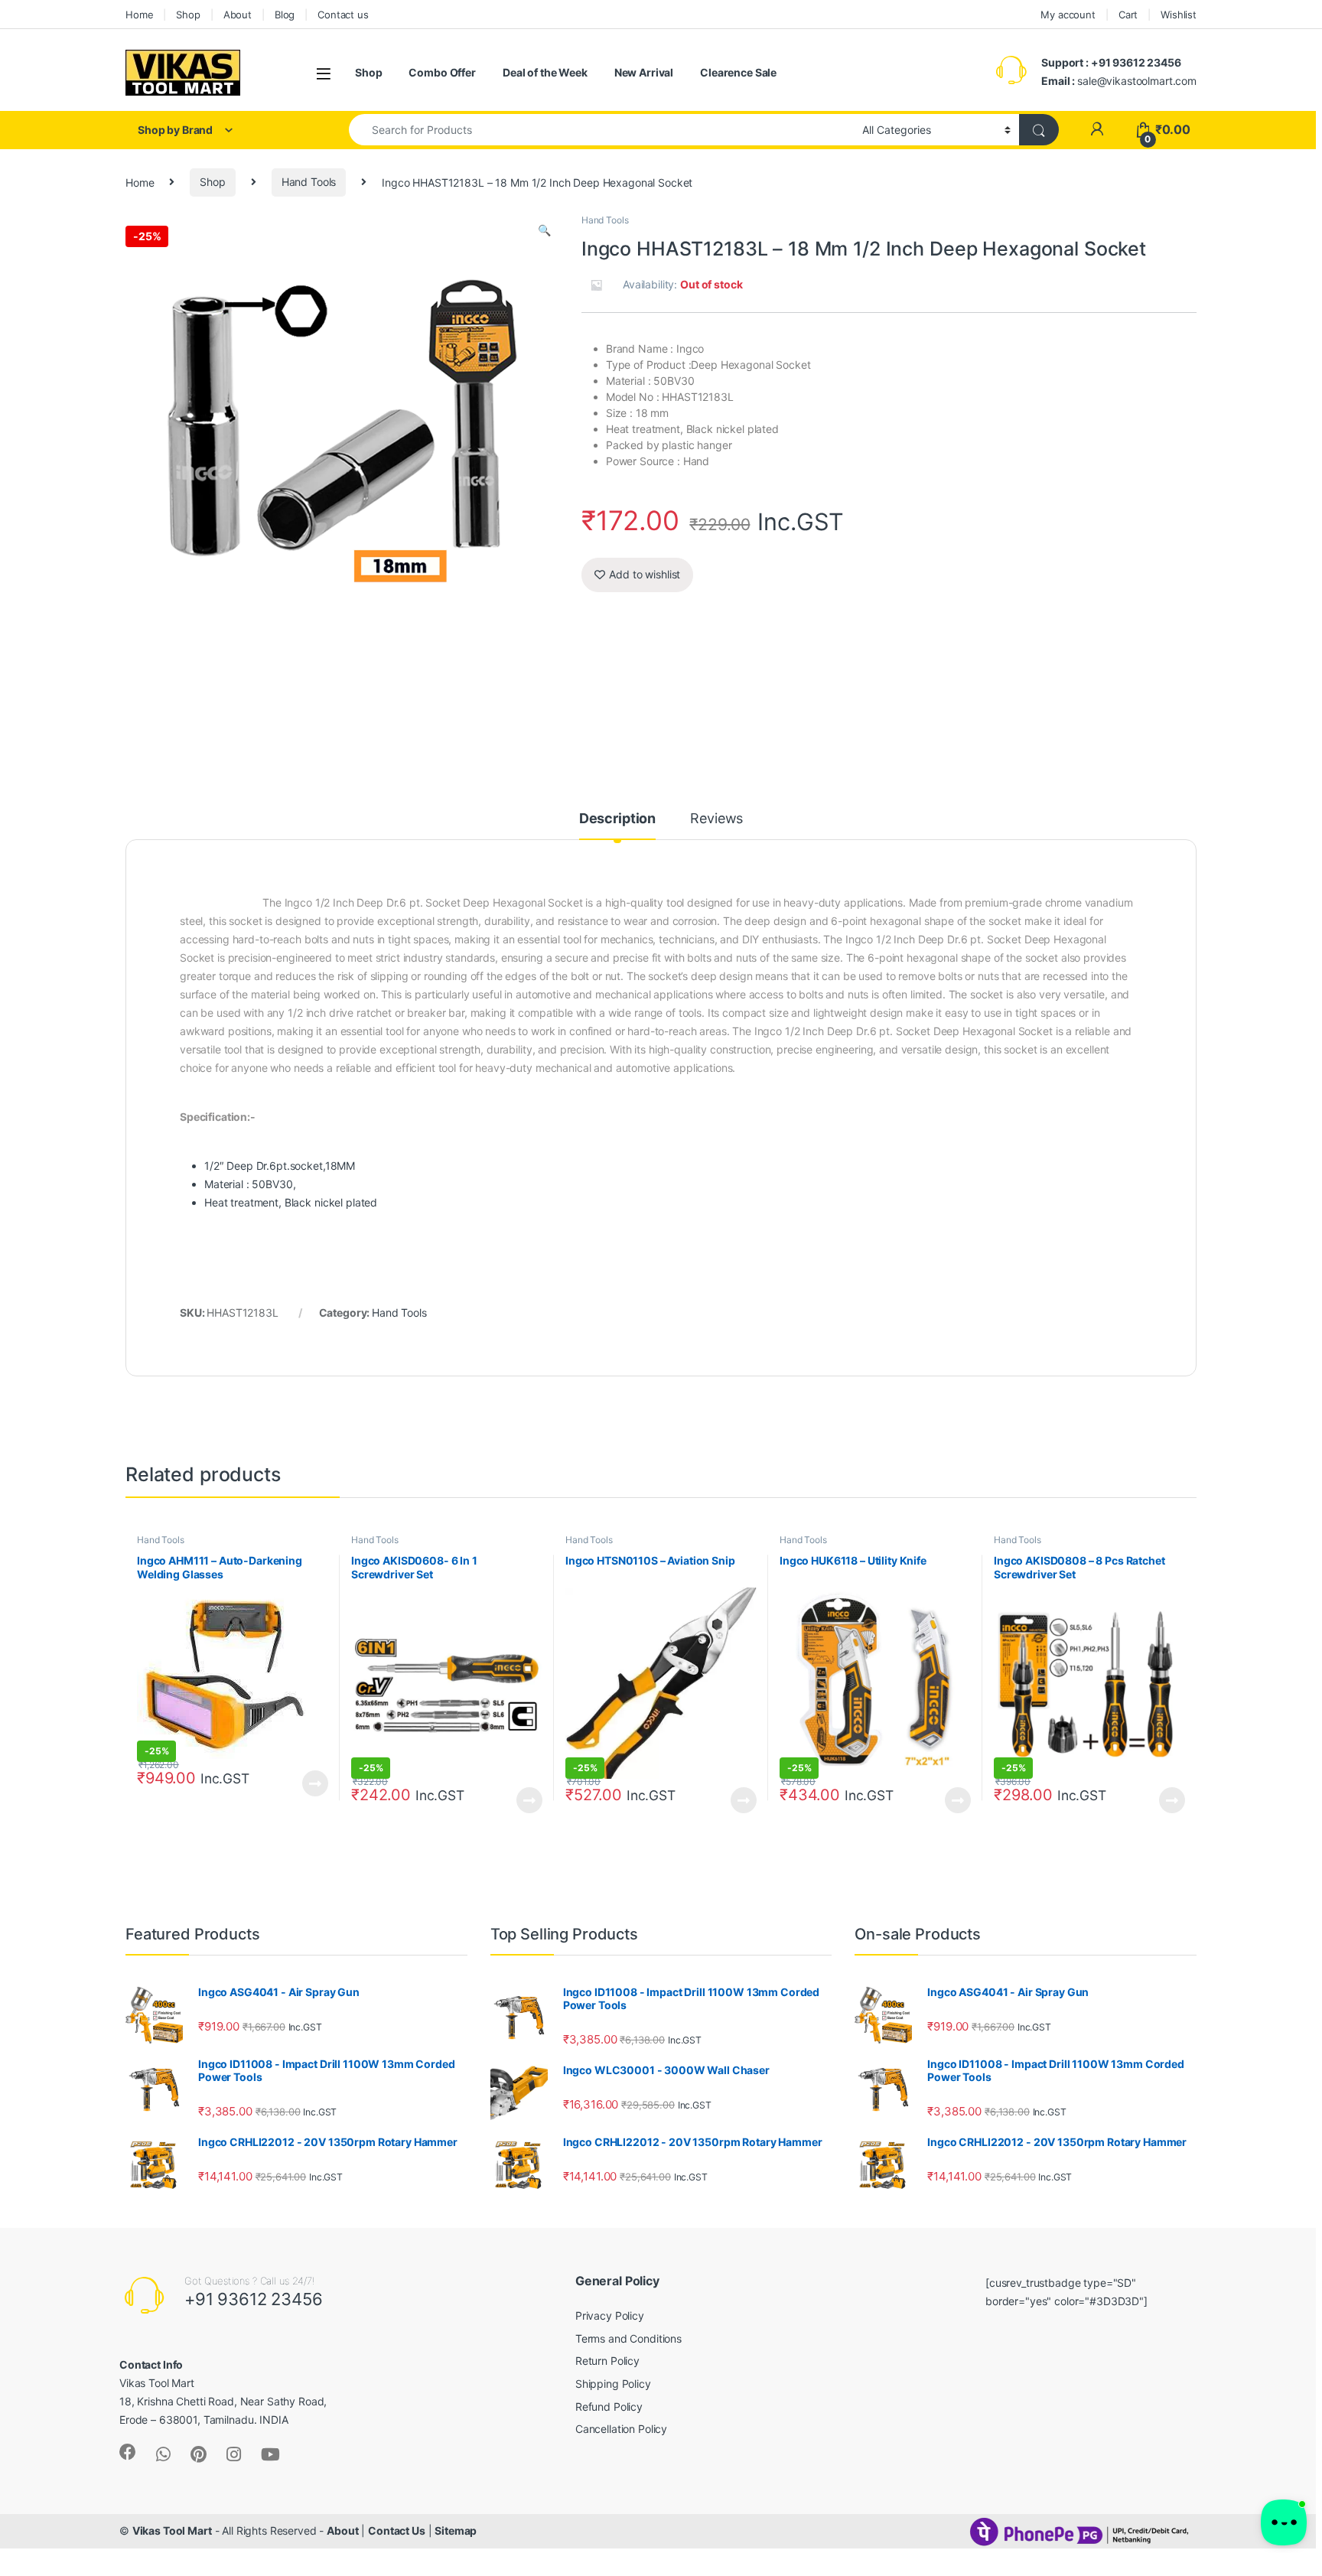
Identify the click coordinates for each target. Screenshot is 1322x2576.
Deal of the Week (545, 72)
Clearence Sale (738, 72)
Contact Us (397, 2530)
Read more (315, 1783)
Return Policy (607, 2361)
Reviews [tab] (716, 819)
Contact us (343, 15)
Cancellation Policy (621, 2429)
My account (1068, 15)
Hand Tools (309, 182)
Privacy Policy (610, 2315)
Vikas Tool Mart (172, 2530)
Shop (188, 15)
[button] (544, 230)
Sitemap (456, 2530)
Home (139, 15)
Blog (285, 15)
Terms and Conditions (628, 2338)
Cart (1128, 15)
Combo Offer (442, 72)
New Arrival (644, 72)
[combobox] (601, 130)
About (238, 15)
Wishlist (1179, 15)
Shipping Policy (613, 2384)
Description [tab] (617, 819)
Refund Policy (609, 2407)
